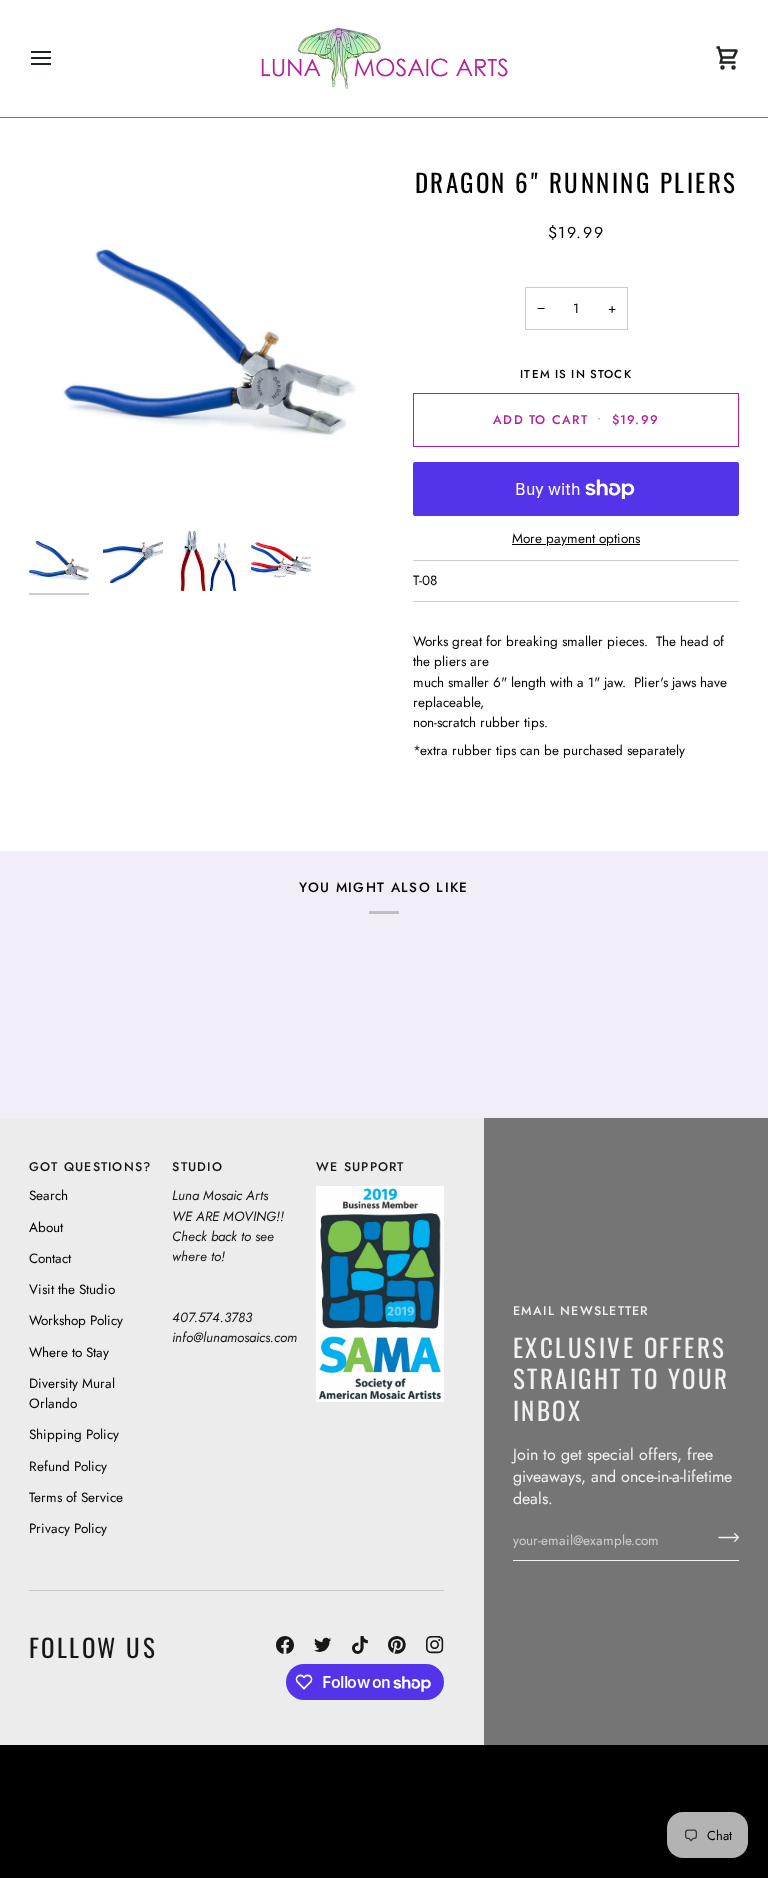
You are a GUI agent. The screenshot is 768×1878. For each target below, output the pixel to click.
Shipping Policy (74, 1434)
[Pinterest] (397, 1645)
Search (48, 1195)
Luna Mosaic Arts (436, 1783)
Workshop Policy (76, 1320)
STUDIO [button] (197, 1167)
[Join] (722, 1538)
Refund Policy (68, 1466)
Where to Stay (69, 1352)
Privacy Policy (68, 1528)
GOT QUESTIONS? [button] (90, 1167)
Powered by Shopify (663, 1839)
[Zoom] (206, 343)
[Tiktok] (360, 1645)
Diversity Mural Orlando (72, 1393)
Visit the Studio (72, 1289)
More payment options (576, 538)
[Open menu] (59, 58)
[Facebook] (285, 1645)
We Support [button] (360, 1167)
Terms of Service (76, 1497)
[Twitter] (323, 1645)
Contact (50, 1258)
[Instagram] (435, 1645)
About (46, 1227)
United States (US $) (120, 1811)
